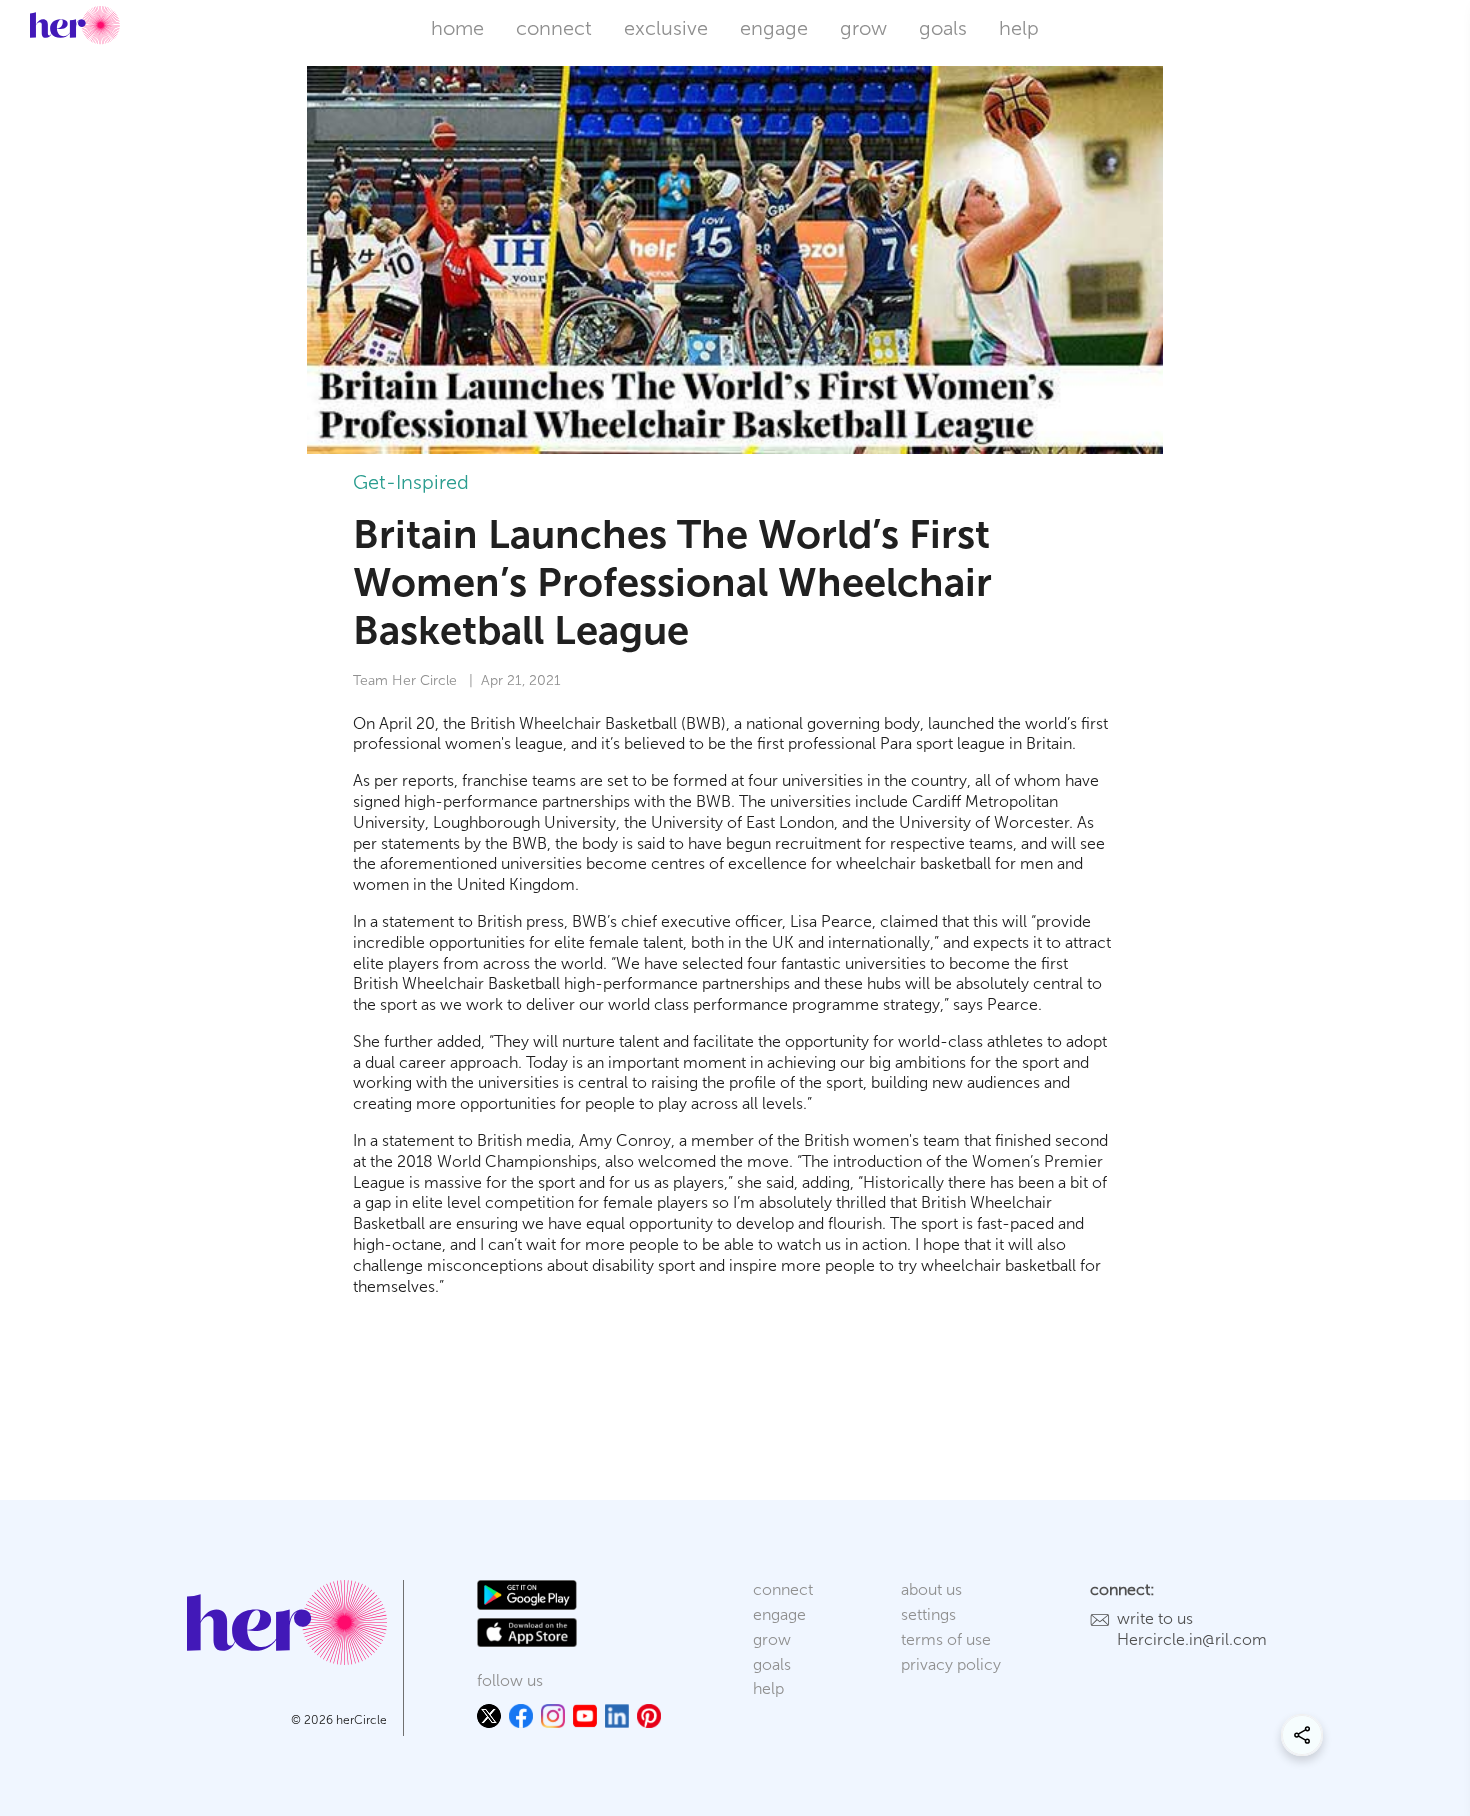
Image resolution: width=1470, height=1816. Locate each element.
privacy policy (951, 1664)
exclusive (666, 28)
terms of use (946, 1639)
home (457, 28)
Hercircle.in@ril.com (1192, 1639)
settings (928, 1614)
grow (863, 28)
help (1019, 28)
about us (931, 1589)
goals (943, 28)
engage (774, 28)
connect (554, 28)
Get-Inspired (411, 482)
